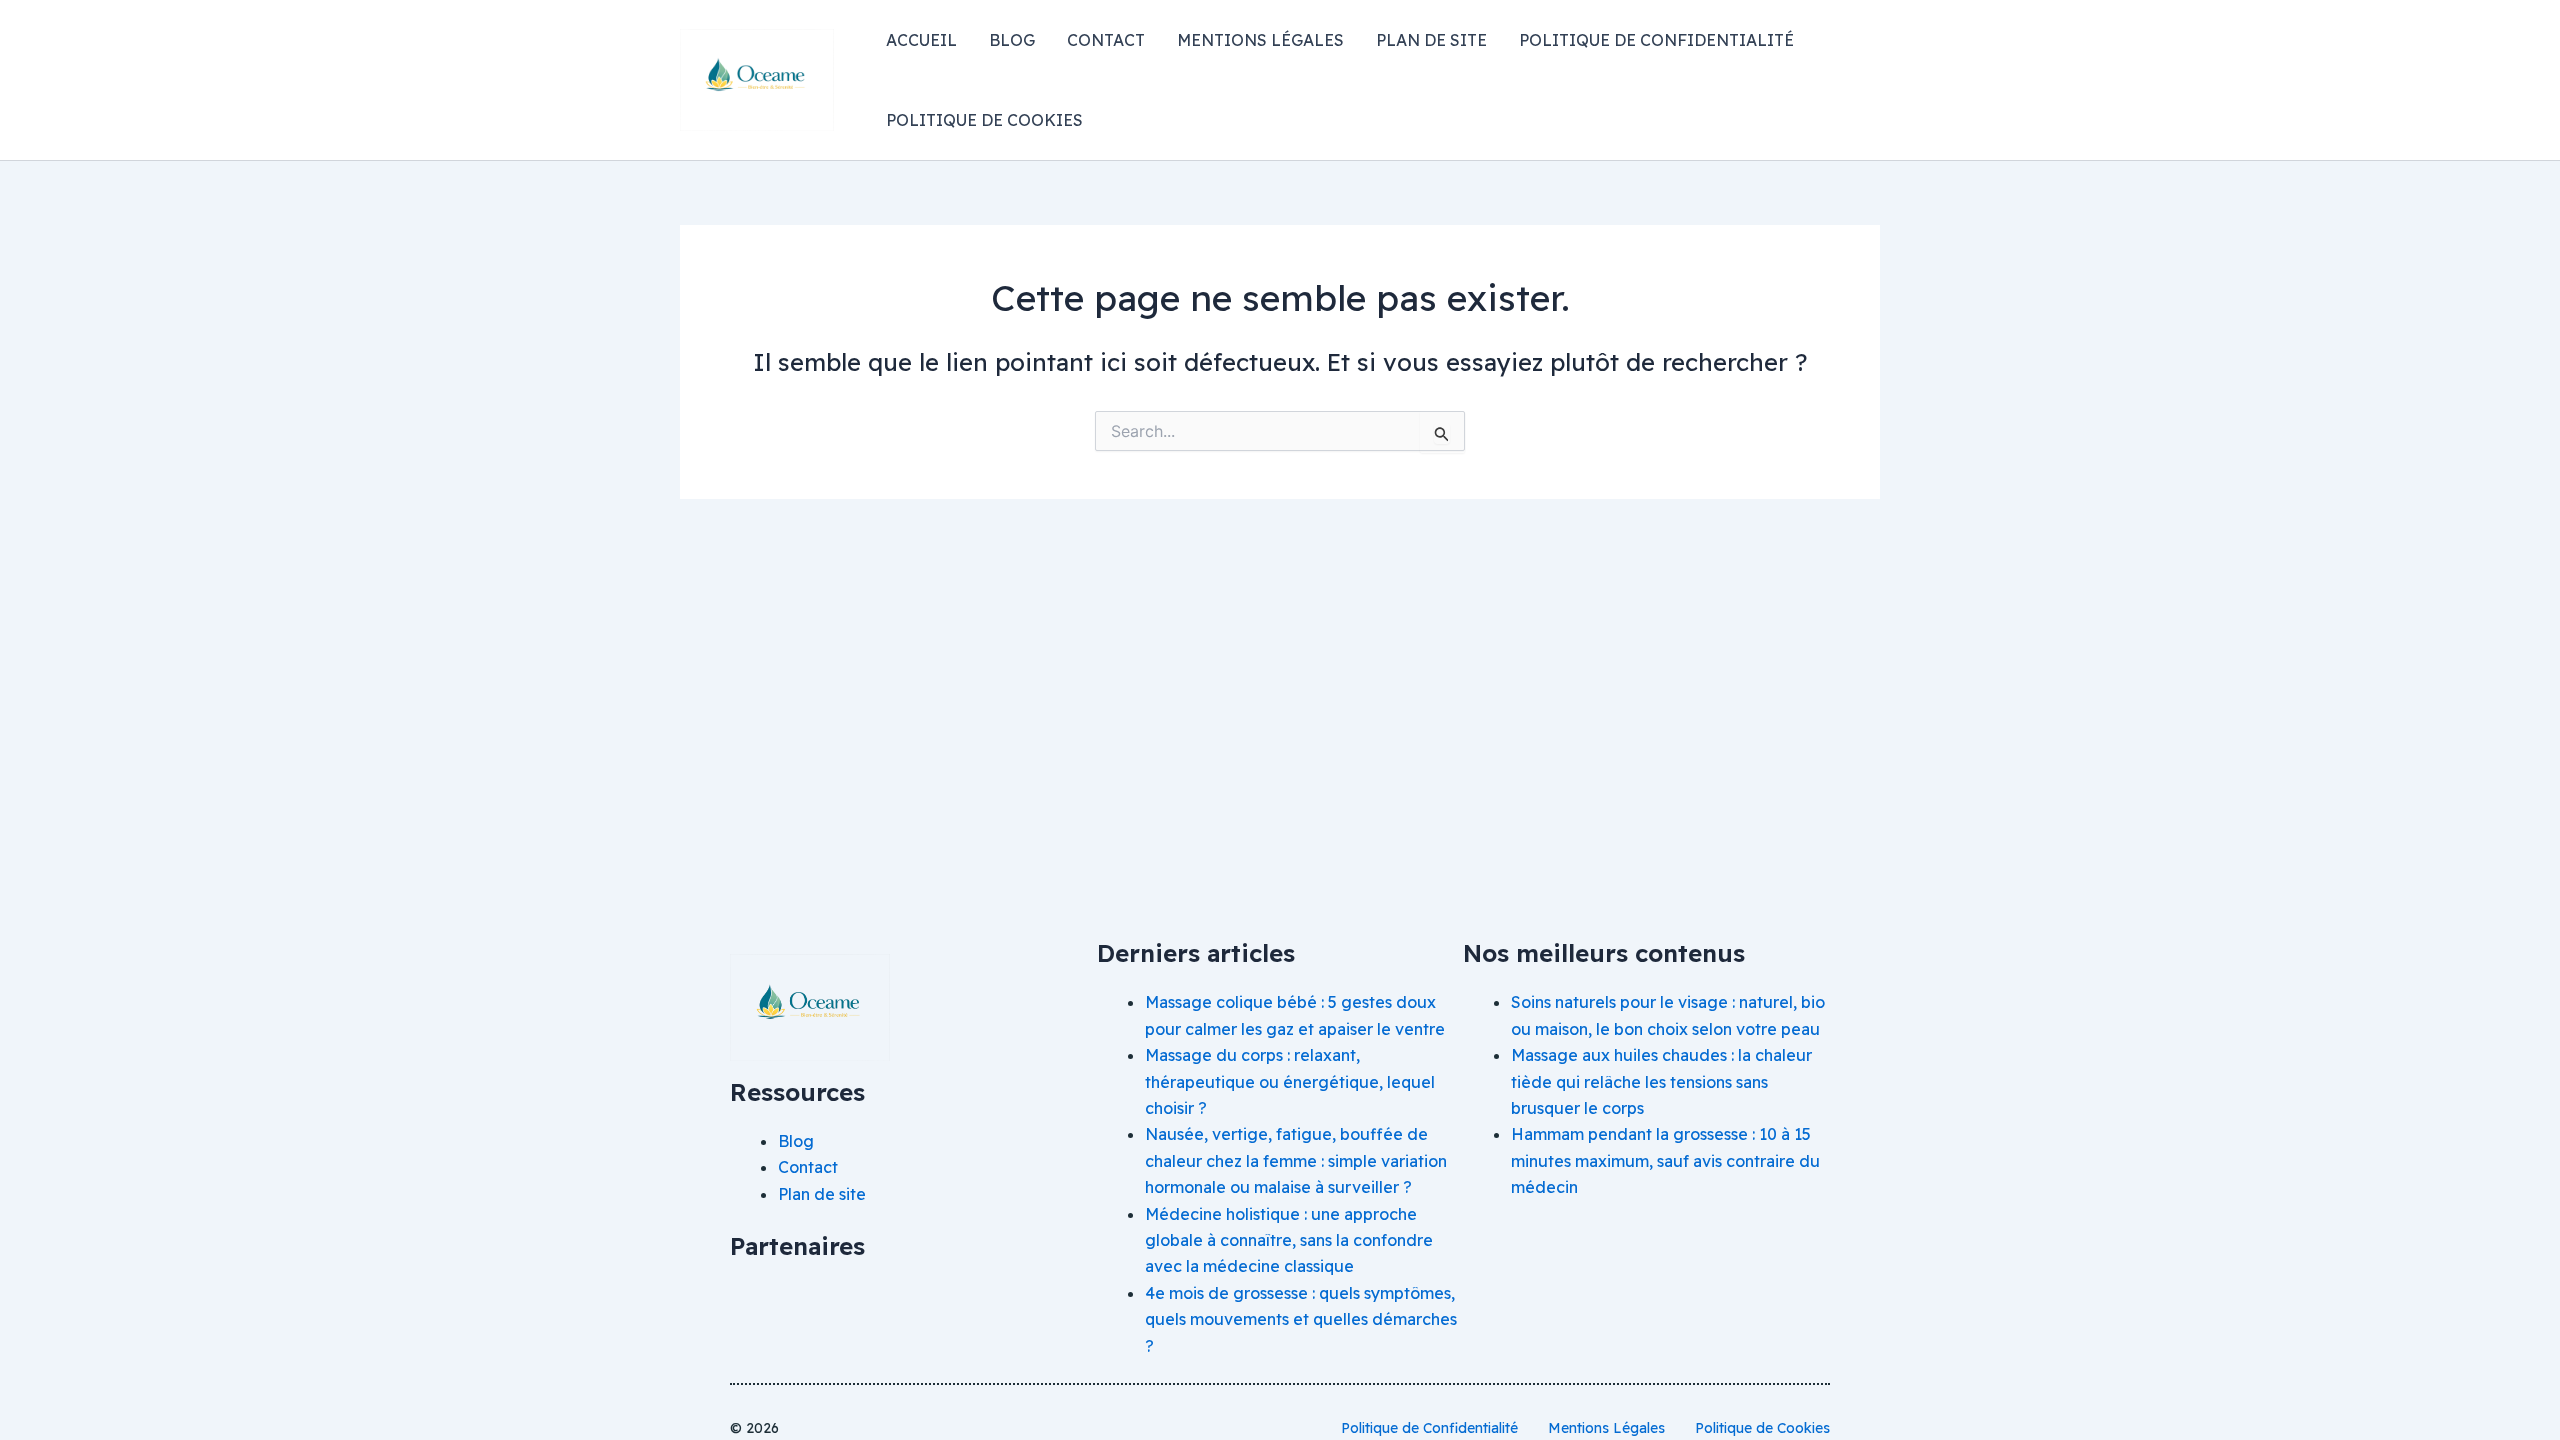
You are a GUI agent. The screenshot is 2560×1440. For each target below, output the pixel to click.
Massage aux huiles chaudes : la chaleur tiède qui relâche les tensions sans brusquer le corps (1661, 1081)
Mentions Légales (1260, 40)
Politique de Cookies (984, 120)
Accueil (921, 40)
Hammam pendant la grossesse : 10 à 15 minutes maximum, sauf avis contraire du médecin (1665, 1160)
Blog (1012, 40)
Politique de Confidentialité (1656, 40)
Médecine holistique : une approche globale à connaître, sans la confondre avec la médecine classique (1289, 1240)
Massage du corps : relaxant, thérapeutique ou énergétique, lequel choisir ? (1290, 1081)
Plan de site (1431, 40)
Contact (1106, 40)
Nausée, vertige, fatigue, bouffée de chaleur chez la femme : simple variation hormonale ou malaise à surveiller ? (1296, 1160)
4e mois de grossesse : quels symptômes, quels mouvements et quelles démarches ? (1301, 1319)
